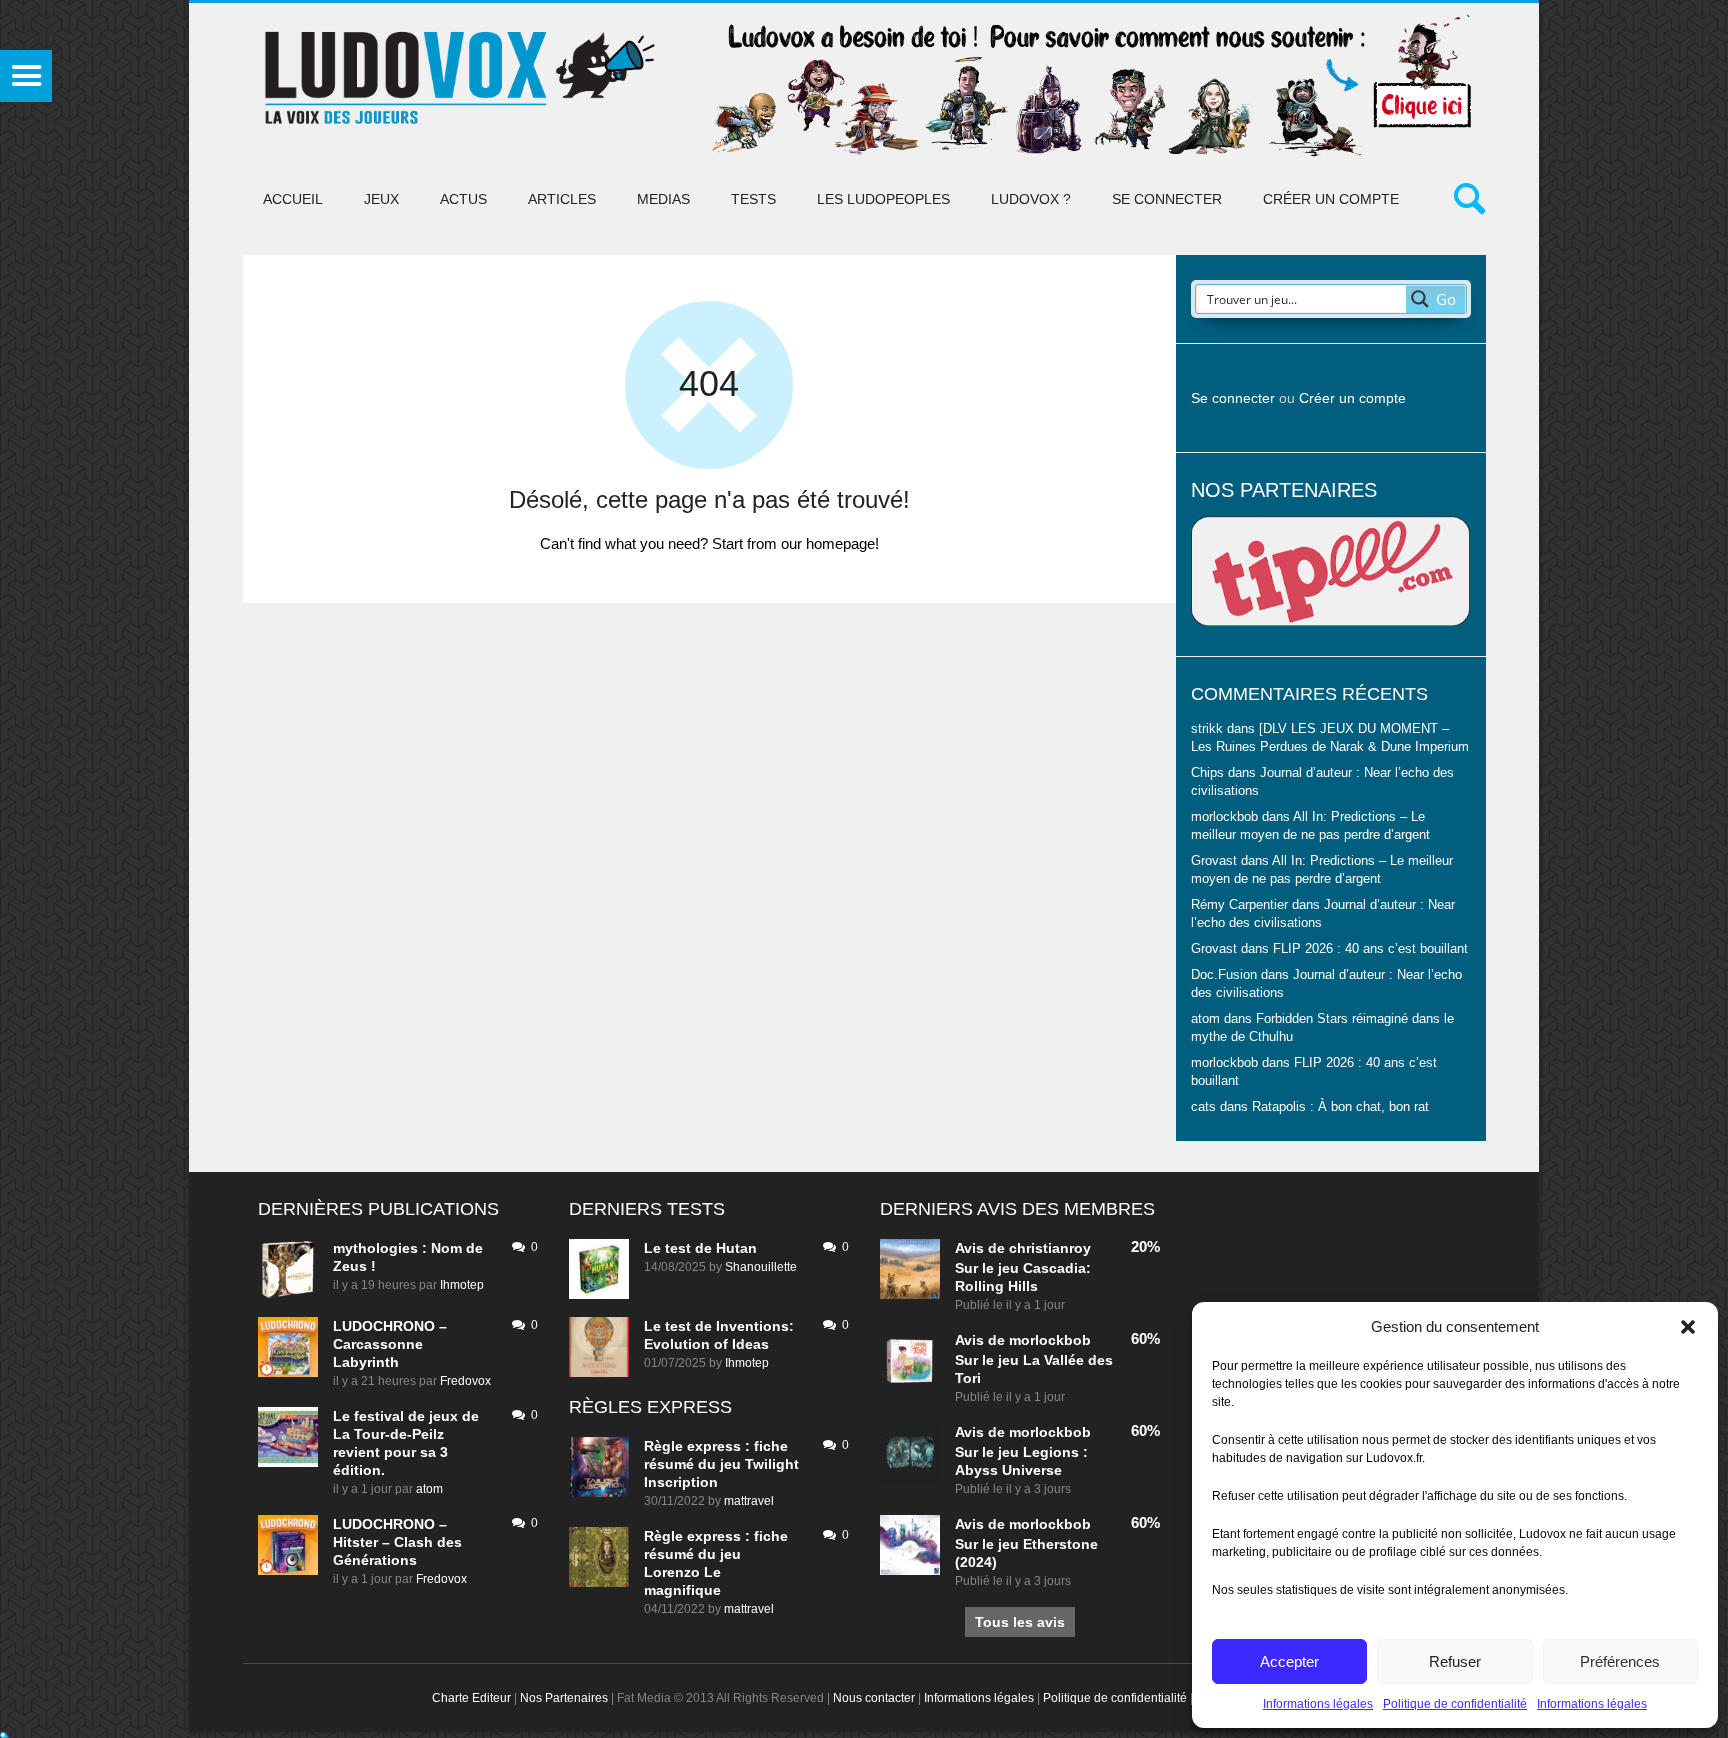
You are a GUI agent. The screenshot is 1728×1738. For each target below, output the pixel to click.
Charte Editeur (471, 1698)
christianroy (1050, 1248)
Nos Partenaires (564, 1698)
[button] (1688, 1327)
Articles (562, 199)
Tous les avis (1020, 1622)
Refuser (1455, 1661)
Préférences (1620, 1661)
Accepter (1289, 1661)
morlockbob (1050, 1340)
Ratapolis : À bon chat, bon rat (1340, 1107)
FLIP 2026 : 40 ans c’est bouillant (1370, 949)
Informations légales (1318, 1704)
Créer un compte (1331, 199)
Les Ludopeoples (883, 199)
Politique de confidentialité (1455, 1704)
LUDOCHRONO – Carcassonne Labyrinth (390, 1344)
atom (429, 1489)
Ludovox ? (1031, 199)
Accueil (293, 199)
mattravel (749, 1501)
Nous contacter (874, 1698)
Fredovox (465, 1381)
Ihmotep (462, 1285)
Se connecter (1167, 199)
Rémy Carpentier (1239, 905)
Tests (753, 199)
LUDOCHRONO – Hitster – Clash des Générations (397, 1542)
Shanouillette (761, 1267)
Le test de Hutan (700, 1248)
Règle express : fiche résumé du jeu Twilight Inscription (721, 1464)
